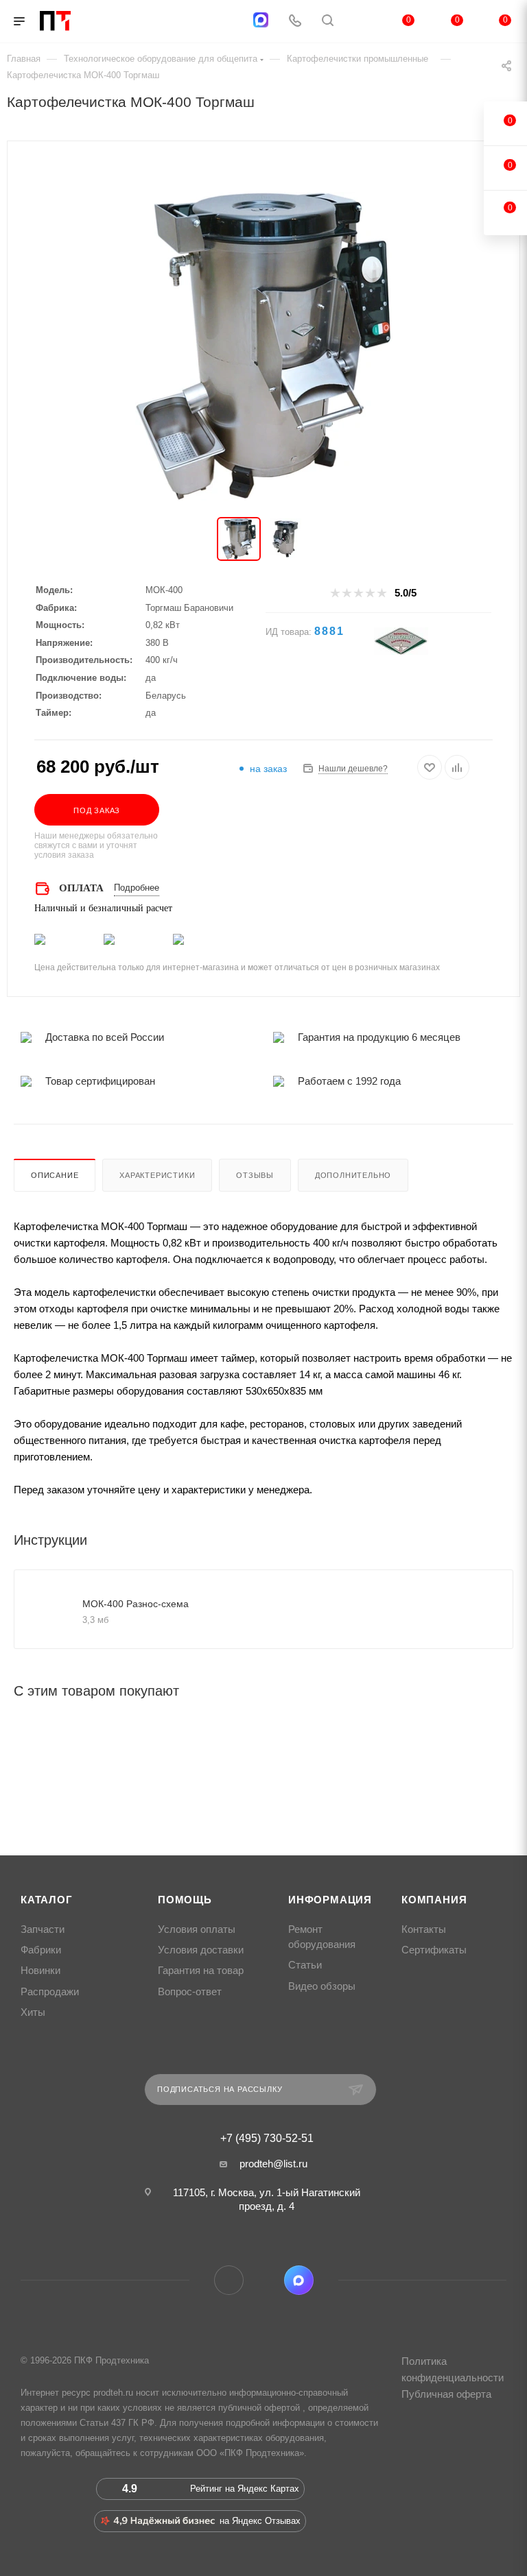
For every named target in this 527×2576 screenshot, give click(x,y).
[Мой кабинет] (360, 22)
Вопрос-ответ (190, 1992)
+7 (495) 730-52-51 (267, 2139)
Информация (330, 1900)
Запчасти (43, 1929)
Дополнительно (353, 1175)
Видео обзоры (322, 1986)
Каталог (47, 1900)
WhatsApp (264, 2280)
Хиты (33, 2012)
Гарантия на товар (201, 1971)
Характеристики (157, 1175)
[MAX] (261, 20)
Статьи (305, 1965)
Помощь (185, 1900)
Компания (434, 1900)
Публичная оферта (446, 2394)
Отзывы (255, 1175)
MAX (299, 2280)
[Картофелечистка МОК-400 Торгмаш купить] (263, 346)
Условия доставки (201, 1950)
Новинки (40, 1971)
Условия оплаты (197, 1929)
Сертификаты (434, 1950)
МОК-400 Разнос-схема (136, 1604)
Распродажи (50, 1992)
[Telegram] (227, 22)
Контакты (424, 1929)
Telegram (229, 2280)
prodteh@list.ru (273, 2164)
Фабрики (41, 1950)
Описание (55, 1175)
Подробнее (137, 888)
